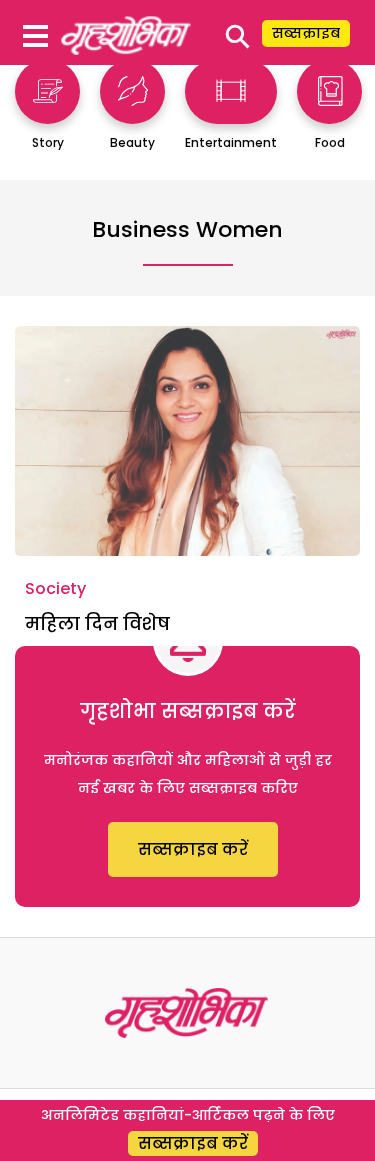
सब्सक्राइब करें (193, 849)
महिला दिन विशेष (97, 623)
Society (55, 588)
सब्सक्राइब (306, 33)
